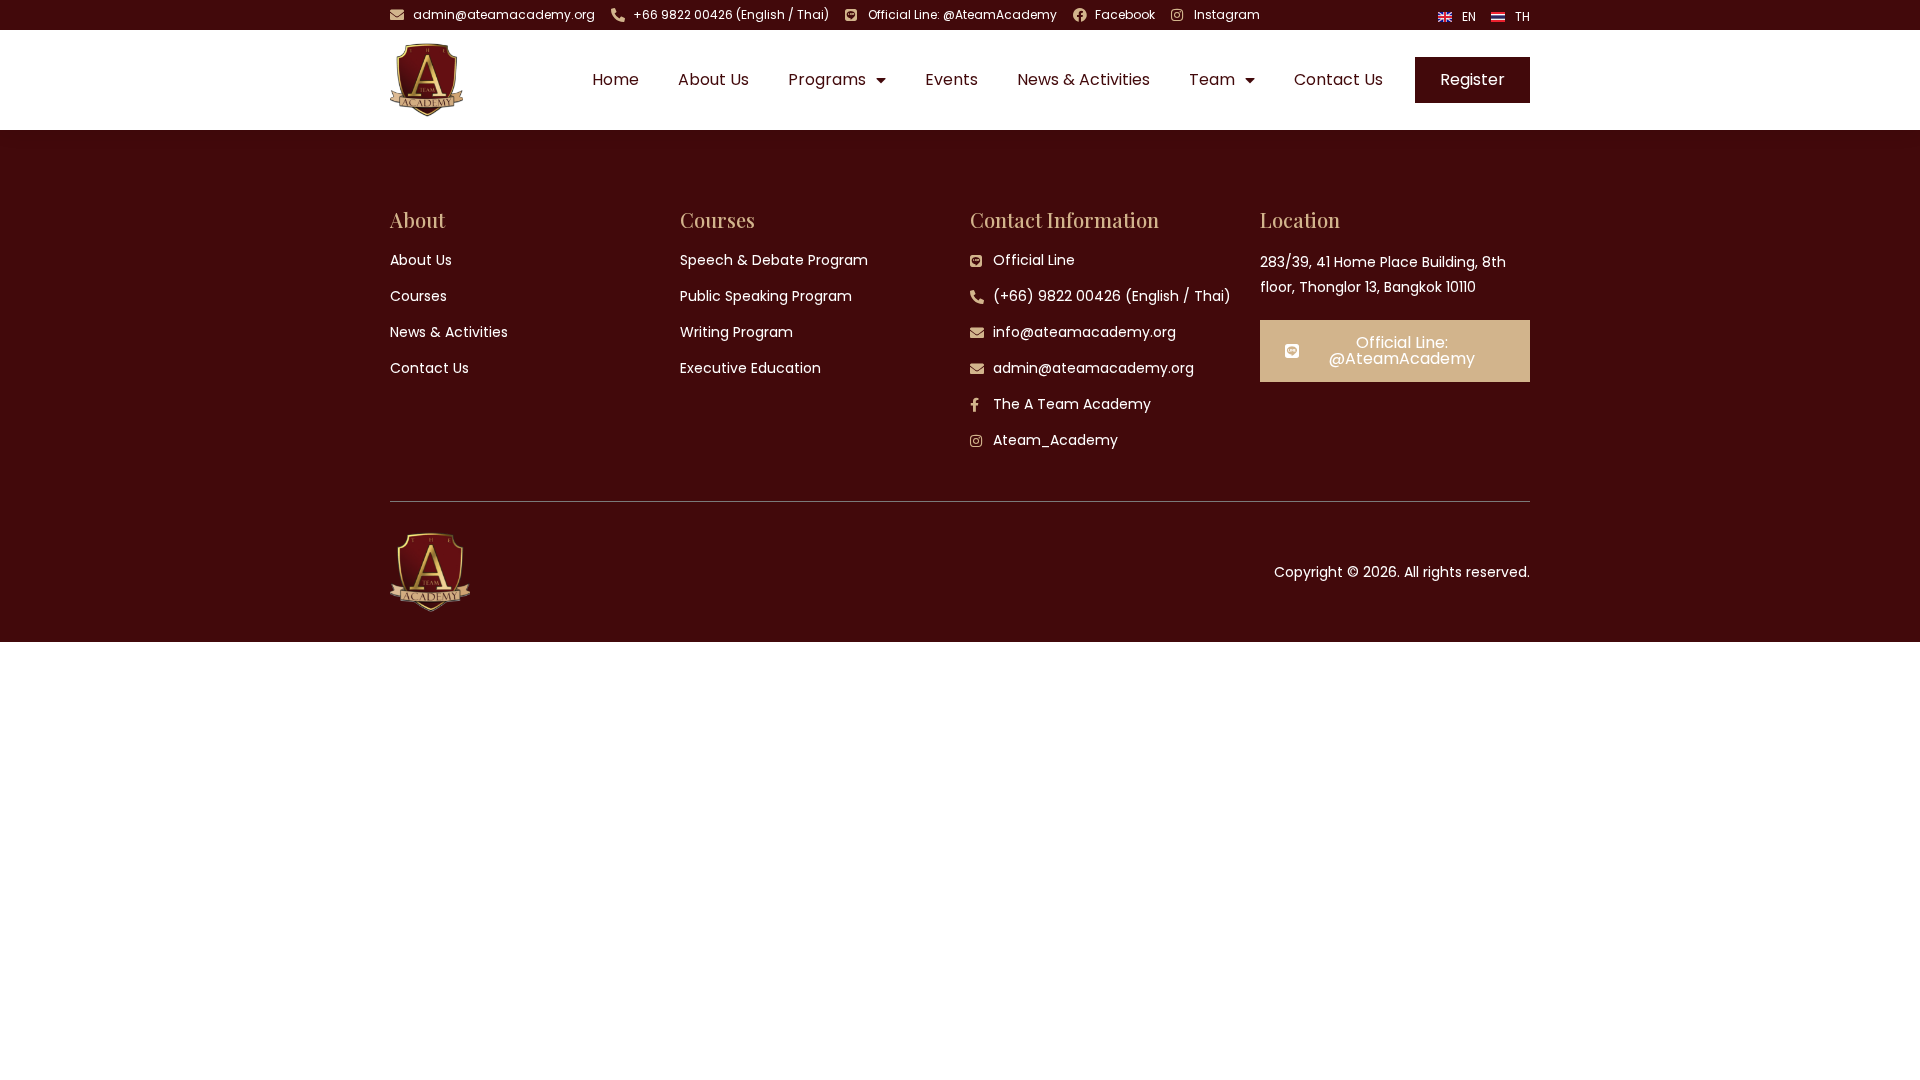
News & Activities (1083, 79)
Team (1212, 79)
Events (951, 79)
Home (615, 79)
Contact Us (1338, 79)
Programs (827, 79)
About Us (713, 79)
